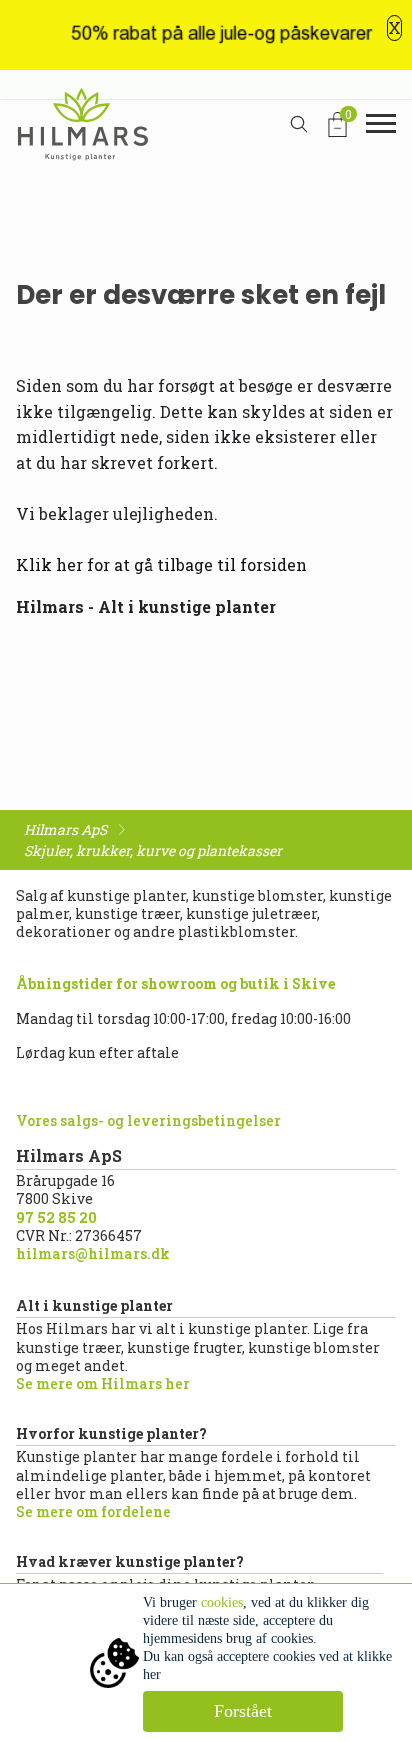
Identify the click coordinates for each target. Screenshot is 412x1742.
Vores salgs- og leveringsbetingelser (148, 1120)
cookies (222, 1602)
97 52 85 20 (56, 1217)
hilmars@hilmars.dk (93, 1253)
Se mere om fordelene (93, 1511)
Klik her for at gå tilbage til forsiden (161, 564)
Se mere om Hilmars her (103, 1383)
